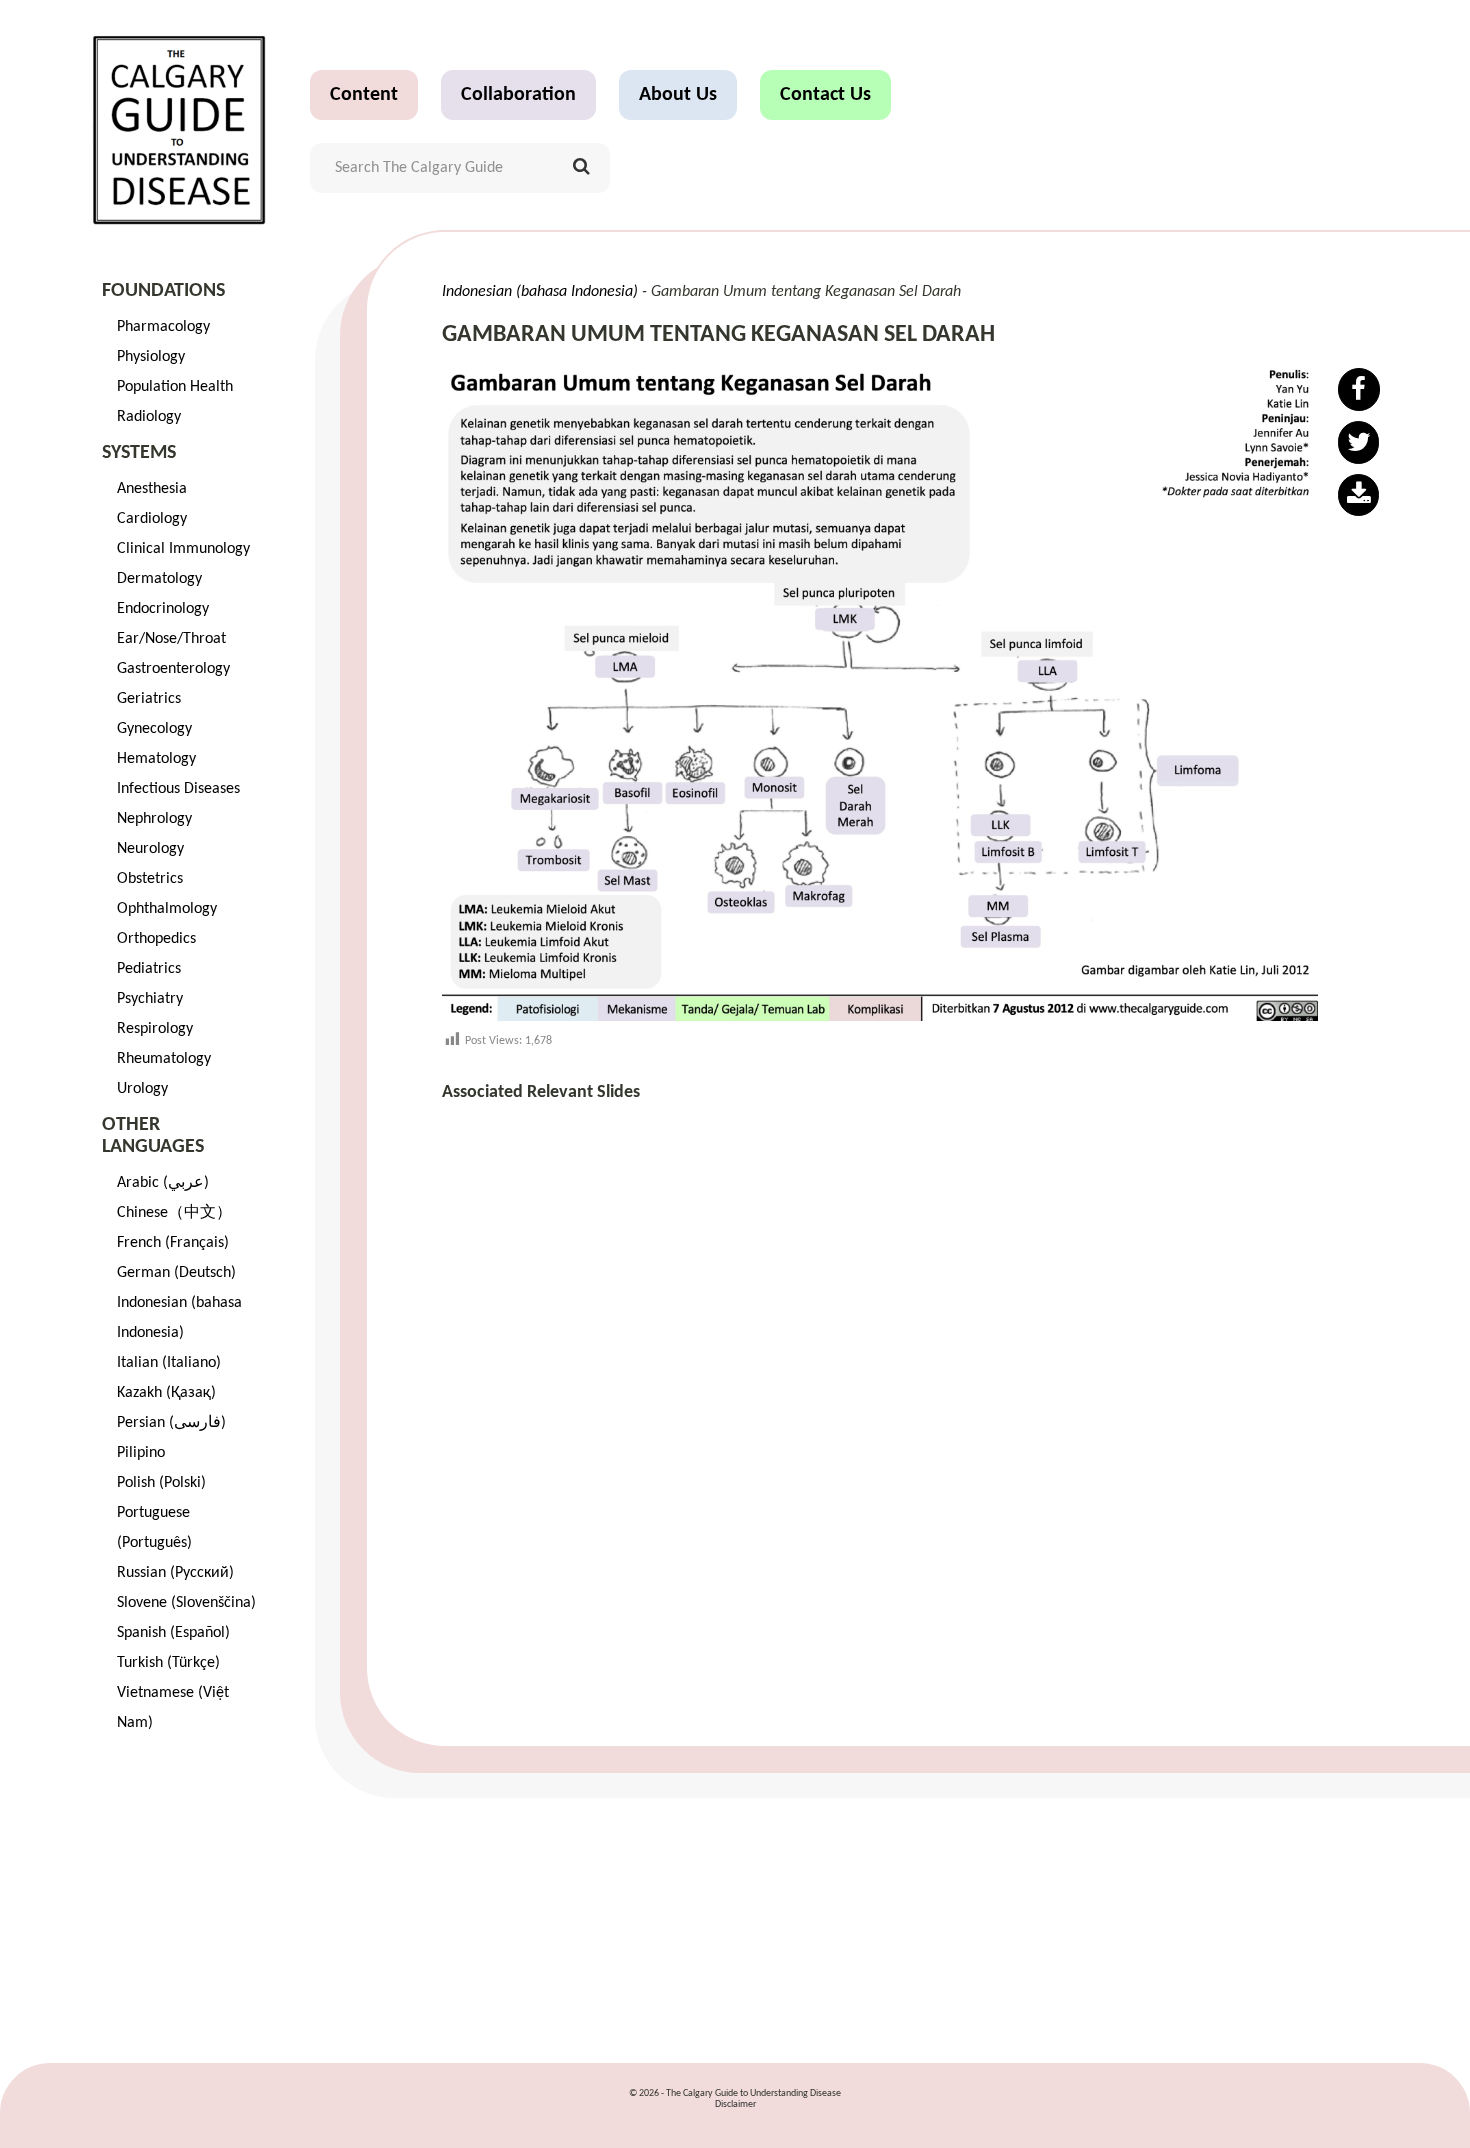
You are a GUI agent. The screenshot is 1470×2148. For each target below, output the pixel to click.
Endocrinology (163, 609)
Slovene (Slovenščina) (186, 1603)
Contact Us (825, 95)
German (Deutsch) (176, 1273)
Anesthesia (152, 489)
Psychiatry (150, 999)
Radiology (149, 417)
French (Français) (173, 1243)
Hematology (156, 759)
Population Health (175, 387)
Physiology (151, 357)
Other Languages (153, 1136)
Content (364, 95)
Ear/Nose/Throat (171, 639)
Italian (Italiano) (169, 1363)
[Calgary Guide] (179, 130)
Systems (139, 453)
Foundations (163, 291)
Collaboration (518, 95)
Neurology (150, 849)
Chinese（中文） (174, 1213)
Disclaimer (735, 2104)
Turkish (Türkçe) (168, 1663)
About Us (678, 95)
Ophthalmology (167, 909)
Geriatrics (149, 699)
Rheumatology (164, 1059)
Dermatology (159, 579)
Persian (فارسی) (171, 1423)
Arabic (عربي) (163, 1183)
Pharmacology (163, 327)
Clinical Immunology (183, 549)
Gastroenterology (173, 669)
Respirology (155, 1029)
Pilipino (141, 1453)
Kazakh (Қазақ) (166, 1393)
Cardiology (152, 519)
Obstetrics (150, 879)
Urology (142, 1089)
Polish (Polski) (161, 1483)
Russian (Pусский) (175, 1573)
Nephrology (154, 819)
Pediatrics (149, 969)
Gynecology (154, 729)
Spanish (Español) (173, 1633)
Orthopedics (156, 939)
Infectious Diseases (178, 789)
